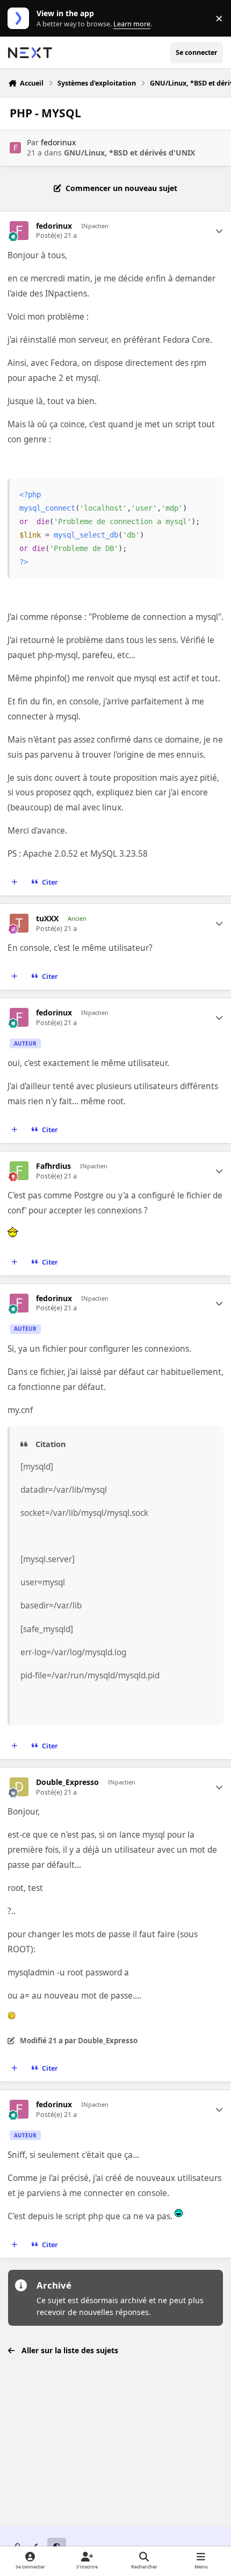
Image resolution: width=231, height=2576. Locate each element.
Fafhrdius (53, 1166)
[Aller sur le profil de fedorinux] (15, 148)
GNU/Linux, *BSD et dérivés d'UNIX (129, 153)
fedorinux (58, 142)
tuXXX (47, 919)
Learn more (21, 19)
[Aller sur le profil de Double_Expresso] (19, 1787)
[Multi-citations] (15, 883)
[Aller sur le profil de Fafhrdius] (19, 1171)
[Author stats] (219, 231)
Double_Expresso (67, 1782)
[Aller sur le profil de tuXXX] (19, 923)
